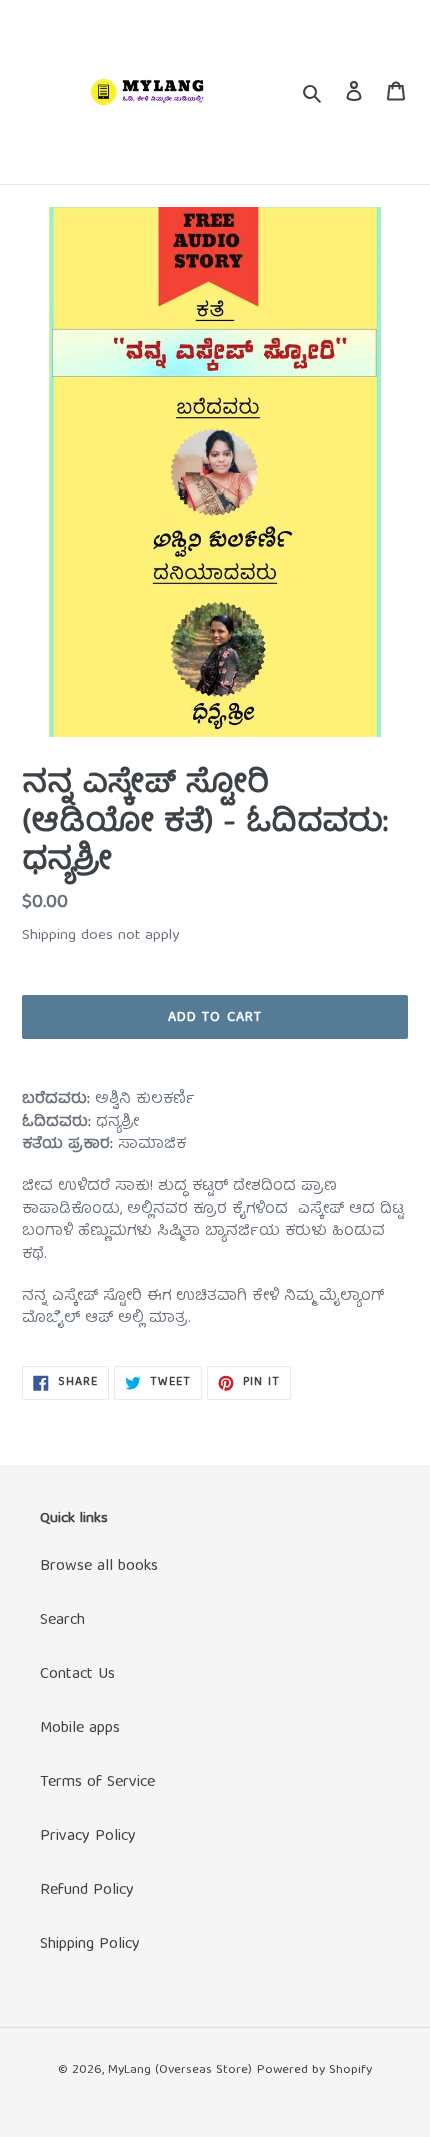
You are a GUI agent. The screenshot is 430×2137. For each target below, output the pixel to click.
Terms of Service (97, 1783)
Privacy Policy (88, 1837)
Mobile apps (80, 1729)
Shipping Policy (90, 1945)
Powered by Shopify (314, 2070)
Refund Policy (87, 1891)
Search (62, 1621)
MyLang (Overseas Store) (180, 2070)
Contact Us (77, 1675)
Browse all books (99, 1567)
